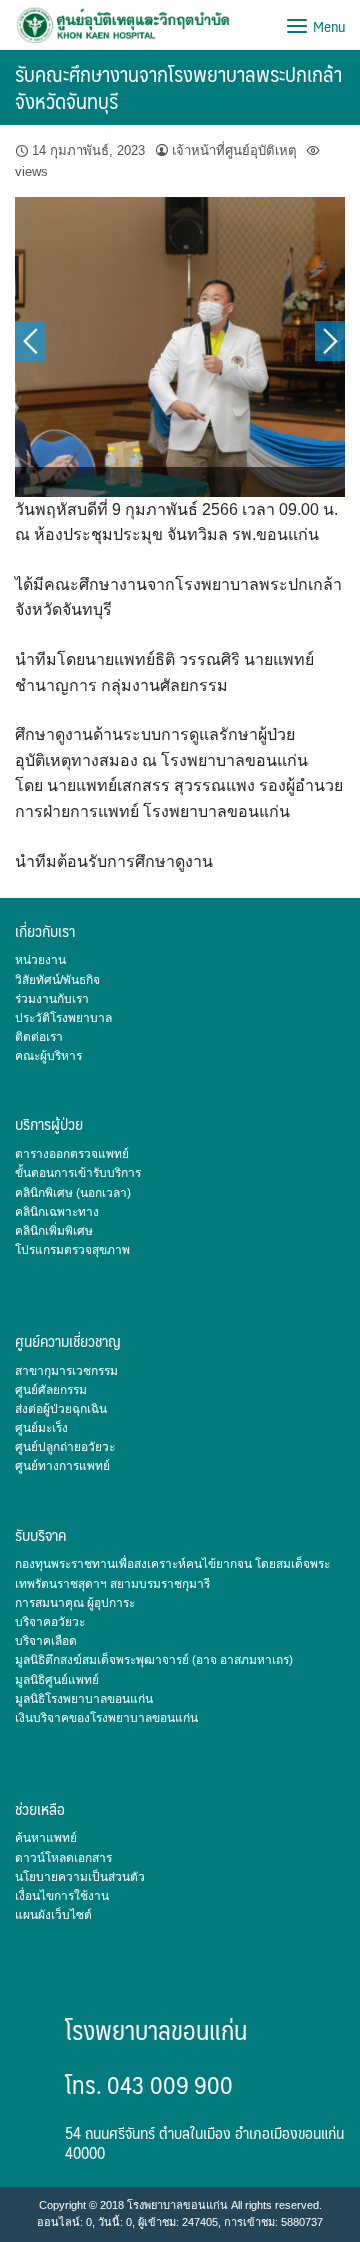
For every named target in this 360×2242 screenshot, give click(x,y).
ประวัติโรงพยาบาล (63, 1018)
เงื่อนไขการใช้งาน (62, 1896)
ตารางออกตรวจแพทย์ (72, 1154)
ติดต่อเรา (39, 1037)
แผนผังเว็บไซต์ (53, 1915)
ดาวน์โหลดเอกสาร (63, 1858)
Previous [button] (30, 341)
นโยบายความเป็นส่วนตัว (80, 1877)
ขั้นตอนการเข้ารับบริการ (78, 1173)
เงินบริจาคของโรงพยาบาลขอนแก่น (106, 1718)
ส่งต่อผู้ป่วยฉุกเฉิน (61, 1409)
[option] (180, 347)
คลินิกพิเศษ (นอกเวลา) (73, 1193)
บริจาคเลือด (46, 1641)
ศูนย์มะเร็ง (41, 1428)
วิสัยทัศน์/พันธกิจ (57, 980)
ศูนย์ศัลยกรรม (51, 1390)
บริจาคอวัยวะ (50, 1622)
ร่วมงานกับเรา (52, 999)
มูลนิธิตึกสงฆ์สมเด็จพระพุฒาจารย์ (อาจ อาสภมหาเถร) (154, 1660)
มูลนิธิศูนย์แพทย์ (57, 1680)
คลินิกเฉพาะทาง (57, 1212)
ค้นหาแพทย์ (46, 1838)
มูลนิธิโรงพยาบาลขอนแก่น (84, 1699)
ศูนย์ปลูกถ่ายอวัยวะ (65, 1447)
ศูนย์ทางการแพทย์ (62, 1466)
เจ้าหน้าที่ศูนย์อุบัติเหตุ (234, 150)
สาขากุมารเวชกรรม (66, 1371)
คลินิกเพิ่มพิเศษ (54, 1231)
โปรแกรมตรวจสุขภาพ (72, 1250)
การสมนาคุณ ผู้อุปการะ (75, 1603)
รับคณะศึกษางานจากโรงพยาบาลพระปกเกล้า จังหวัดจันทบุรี (178, 87)
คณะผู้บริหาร (48, 1056)
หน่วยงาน (40, 960)
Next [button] (330, 341)
